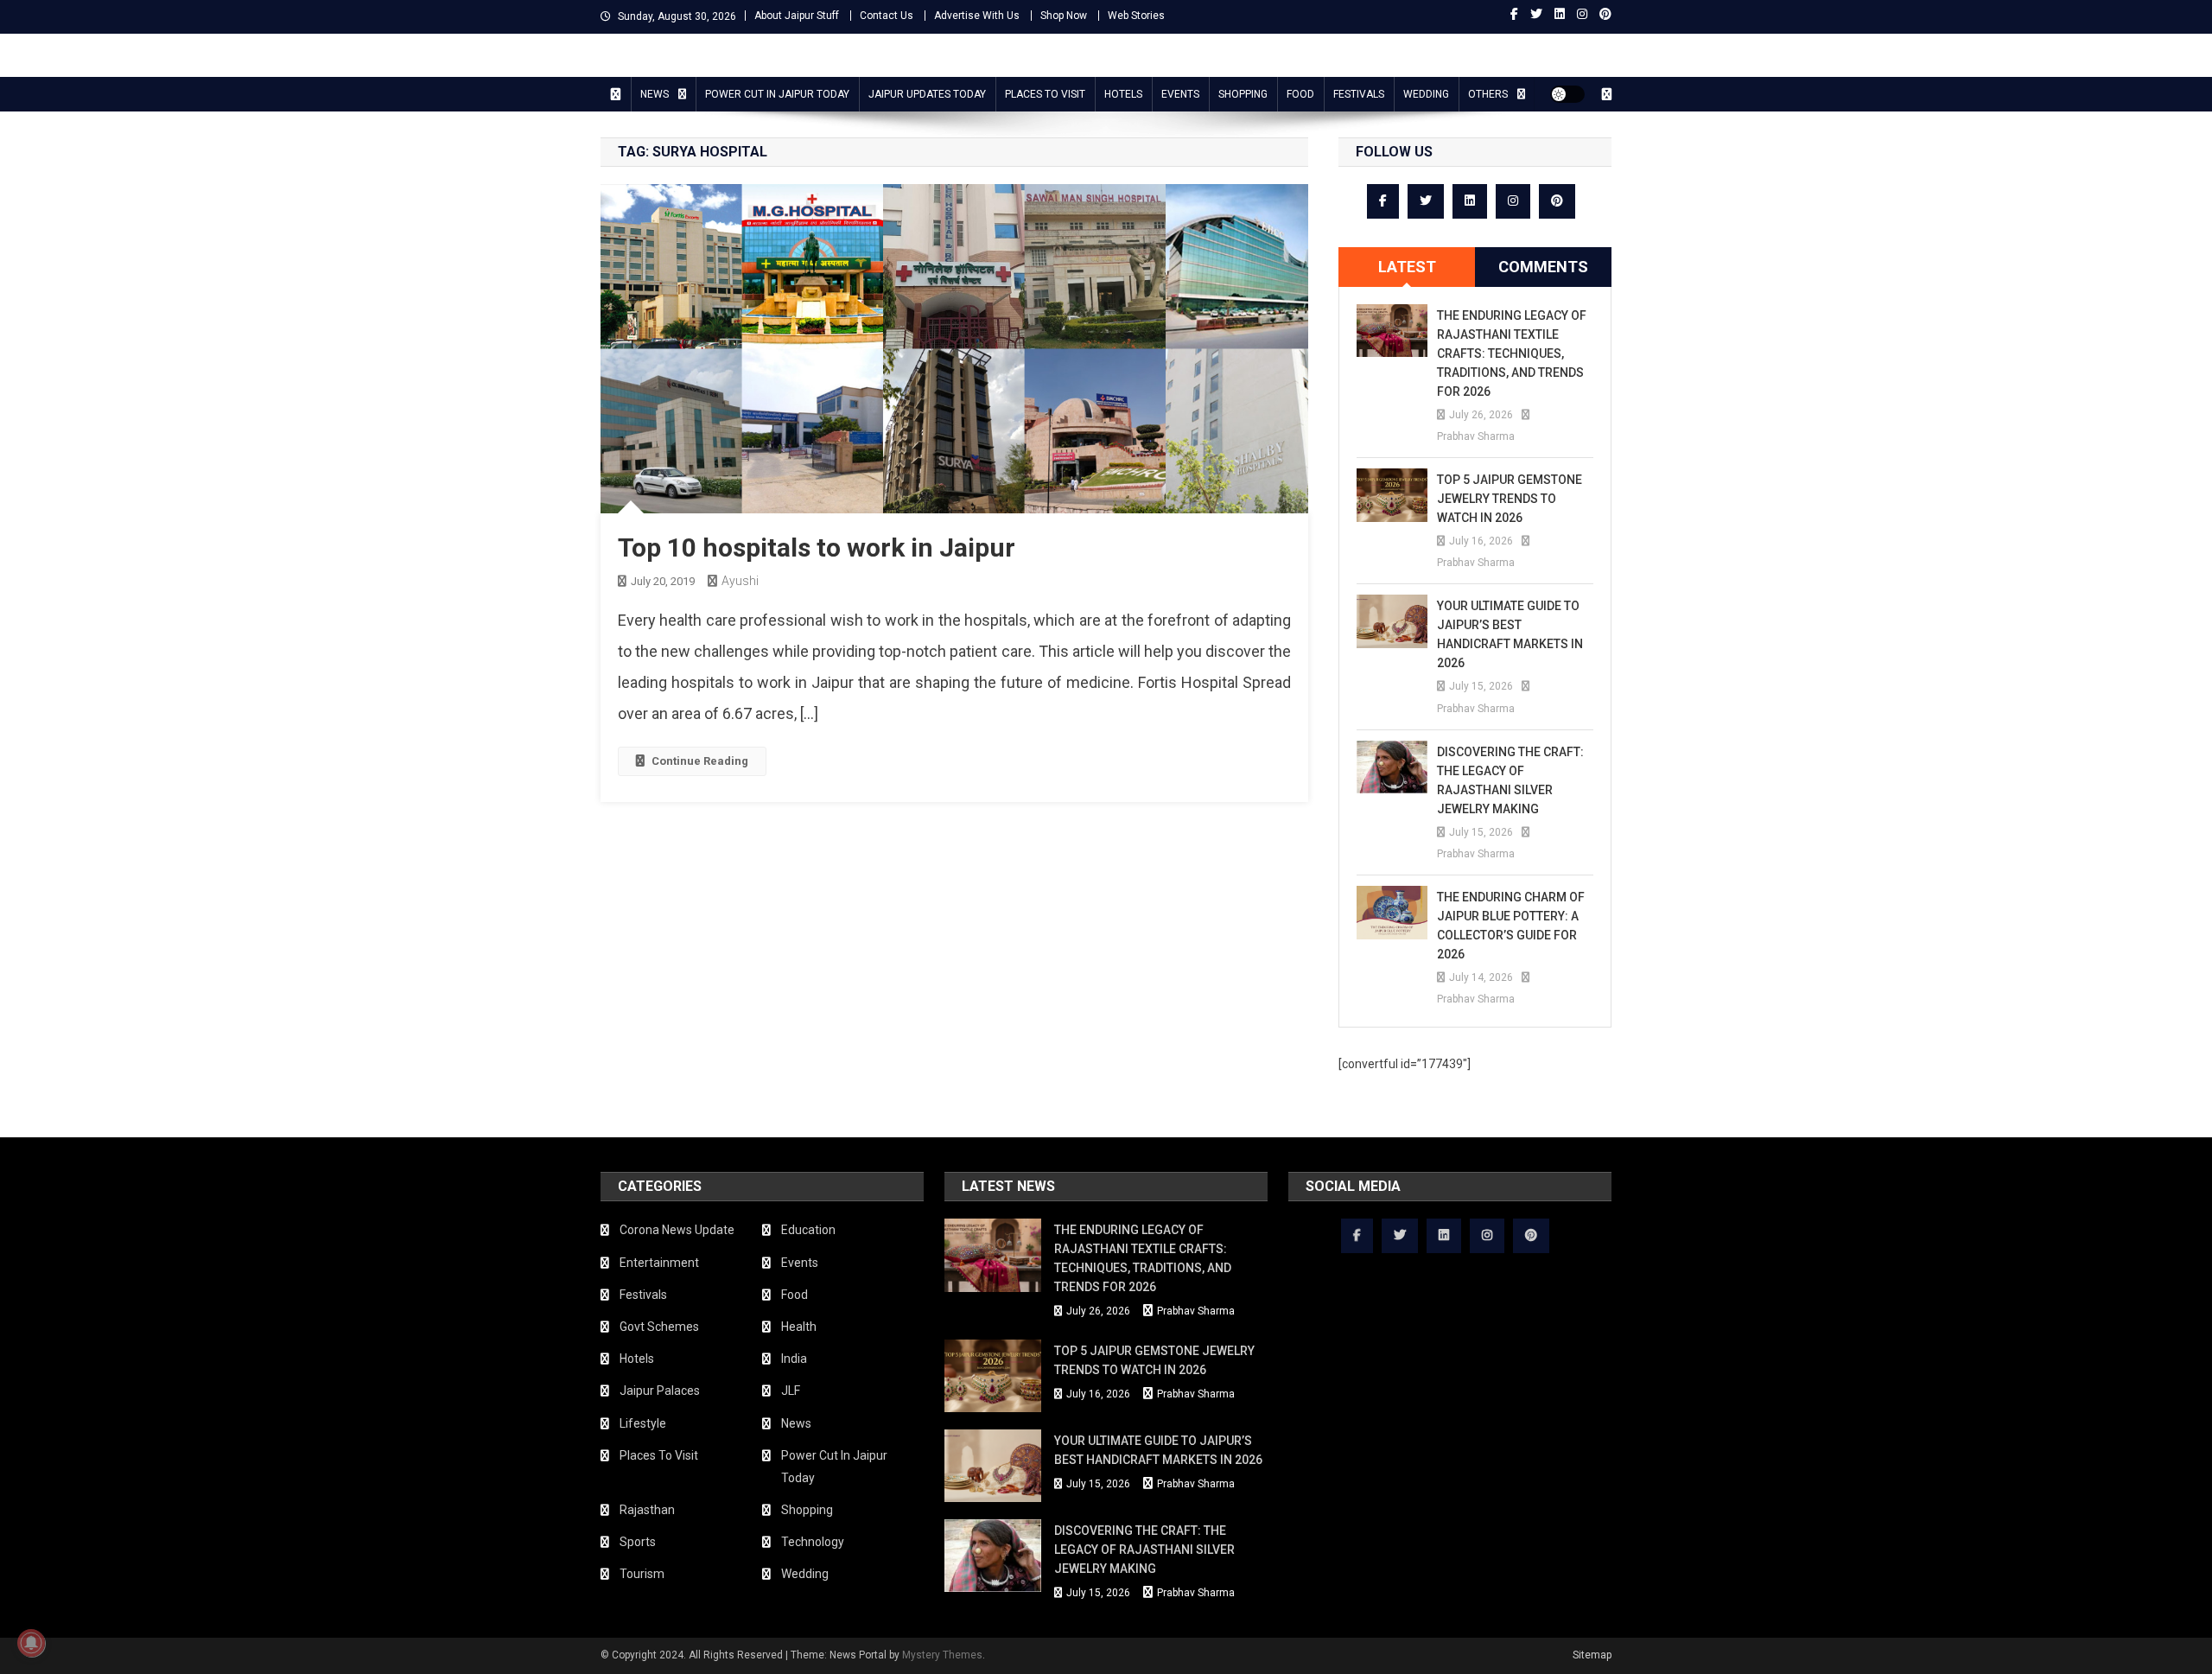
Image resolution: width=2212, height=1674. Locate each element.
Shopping (1243, 94)
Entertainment (659, 1263)
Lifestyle (643, 1423)
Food (1300, 94)
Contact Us (887, 16)
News (655, 94)
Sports (638, 1542)
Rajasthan (647, 1510)
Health (799, 1327)
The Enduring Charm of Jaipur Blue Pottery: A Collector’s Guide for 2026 (1511, 926)
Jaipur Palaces (660, 1391)
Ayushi (740, 581)
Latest (1407, 267)
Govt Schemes (659, 1327)
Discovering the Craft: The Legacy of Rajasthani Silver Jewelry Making (1510, 780)
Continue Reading (700, 761)
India (794, 1359)
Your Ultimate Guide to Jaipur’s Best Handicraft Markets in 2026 (1510, 634)
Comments (1543, 267)
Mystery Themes (942, 1655)
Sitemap (1592, 1655)
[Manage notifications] (31, 1643)
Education (808, 1230)
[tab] (1407, 267)
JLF (791, 1391)
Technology (813, 1542)
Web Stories (1136, 16)
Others (1488, 94)
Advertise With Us (977, 16)
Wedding (1426, 94)
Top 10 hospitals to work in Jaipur (817, 547)
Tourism (642, 1574)
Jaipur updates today (927, 94)
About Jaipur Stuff (797, 16)
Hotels (1123, 94)
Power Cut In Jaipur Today (777, 94)
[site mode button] (1567, 94)
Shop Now (1064, 16)
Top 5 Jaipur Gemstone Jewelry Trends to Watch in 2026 (1510, 499)
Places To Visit (1045, 94)
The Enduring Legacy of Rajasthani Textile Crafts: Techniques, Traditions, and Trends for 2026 (1512, 353)
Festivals (1359, 94)
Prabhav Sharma (1476, 436)
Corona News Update (677, 1230)
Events (1180, 94)
